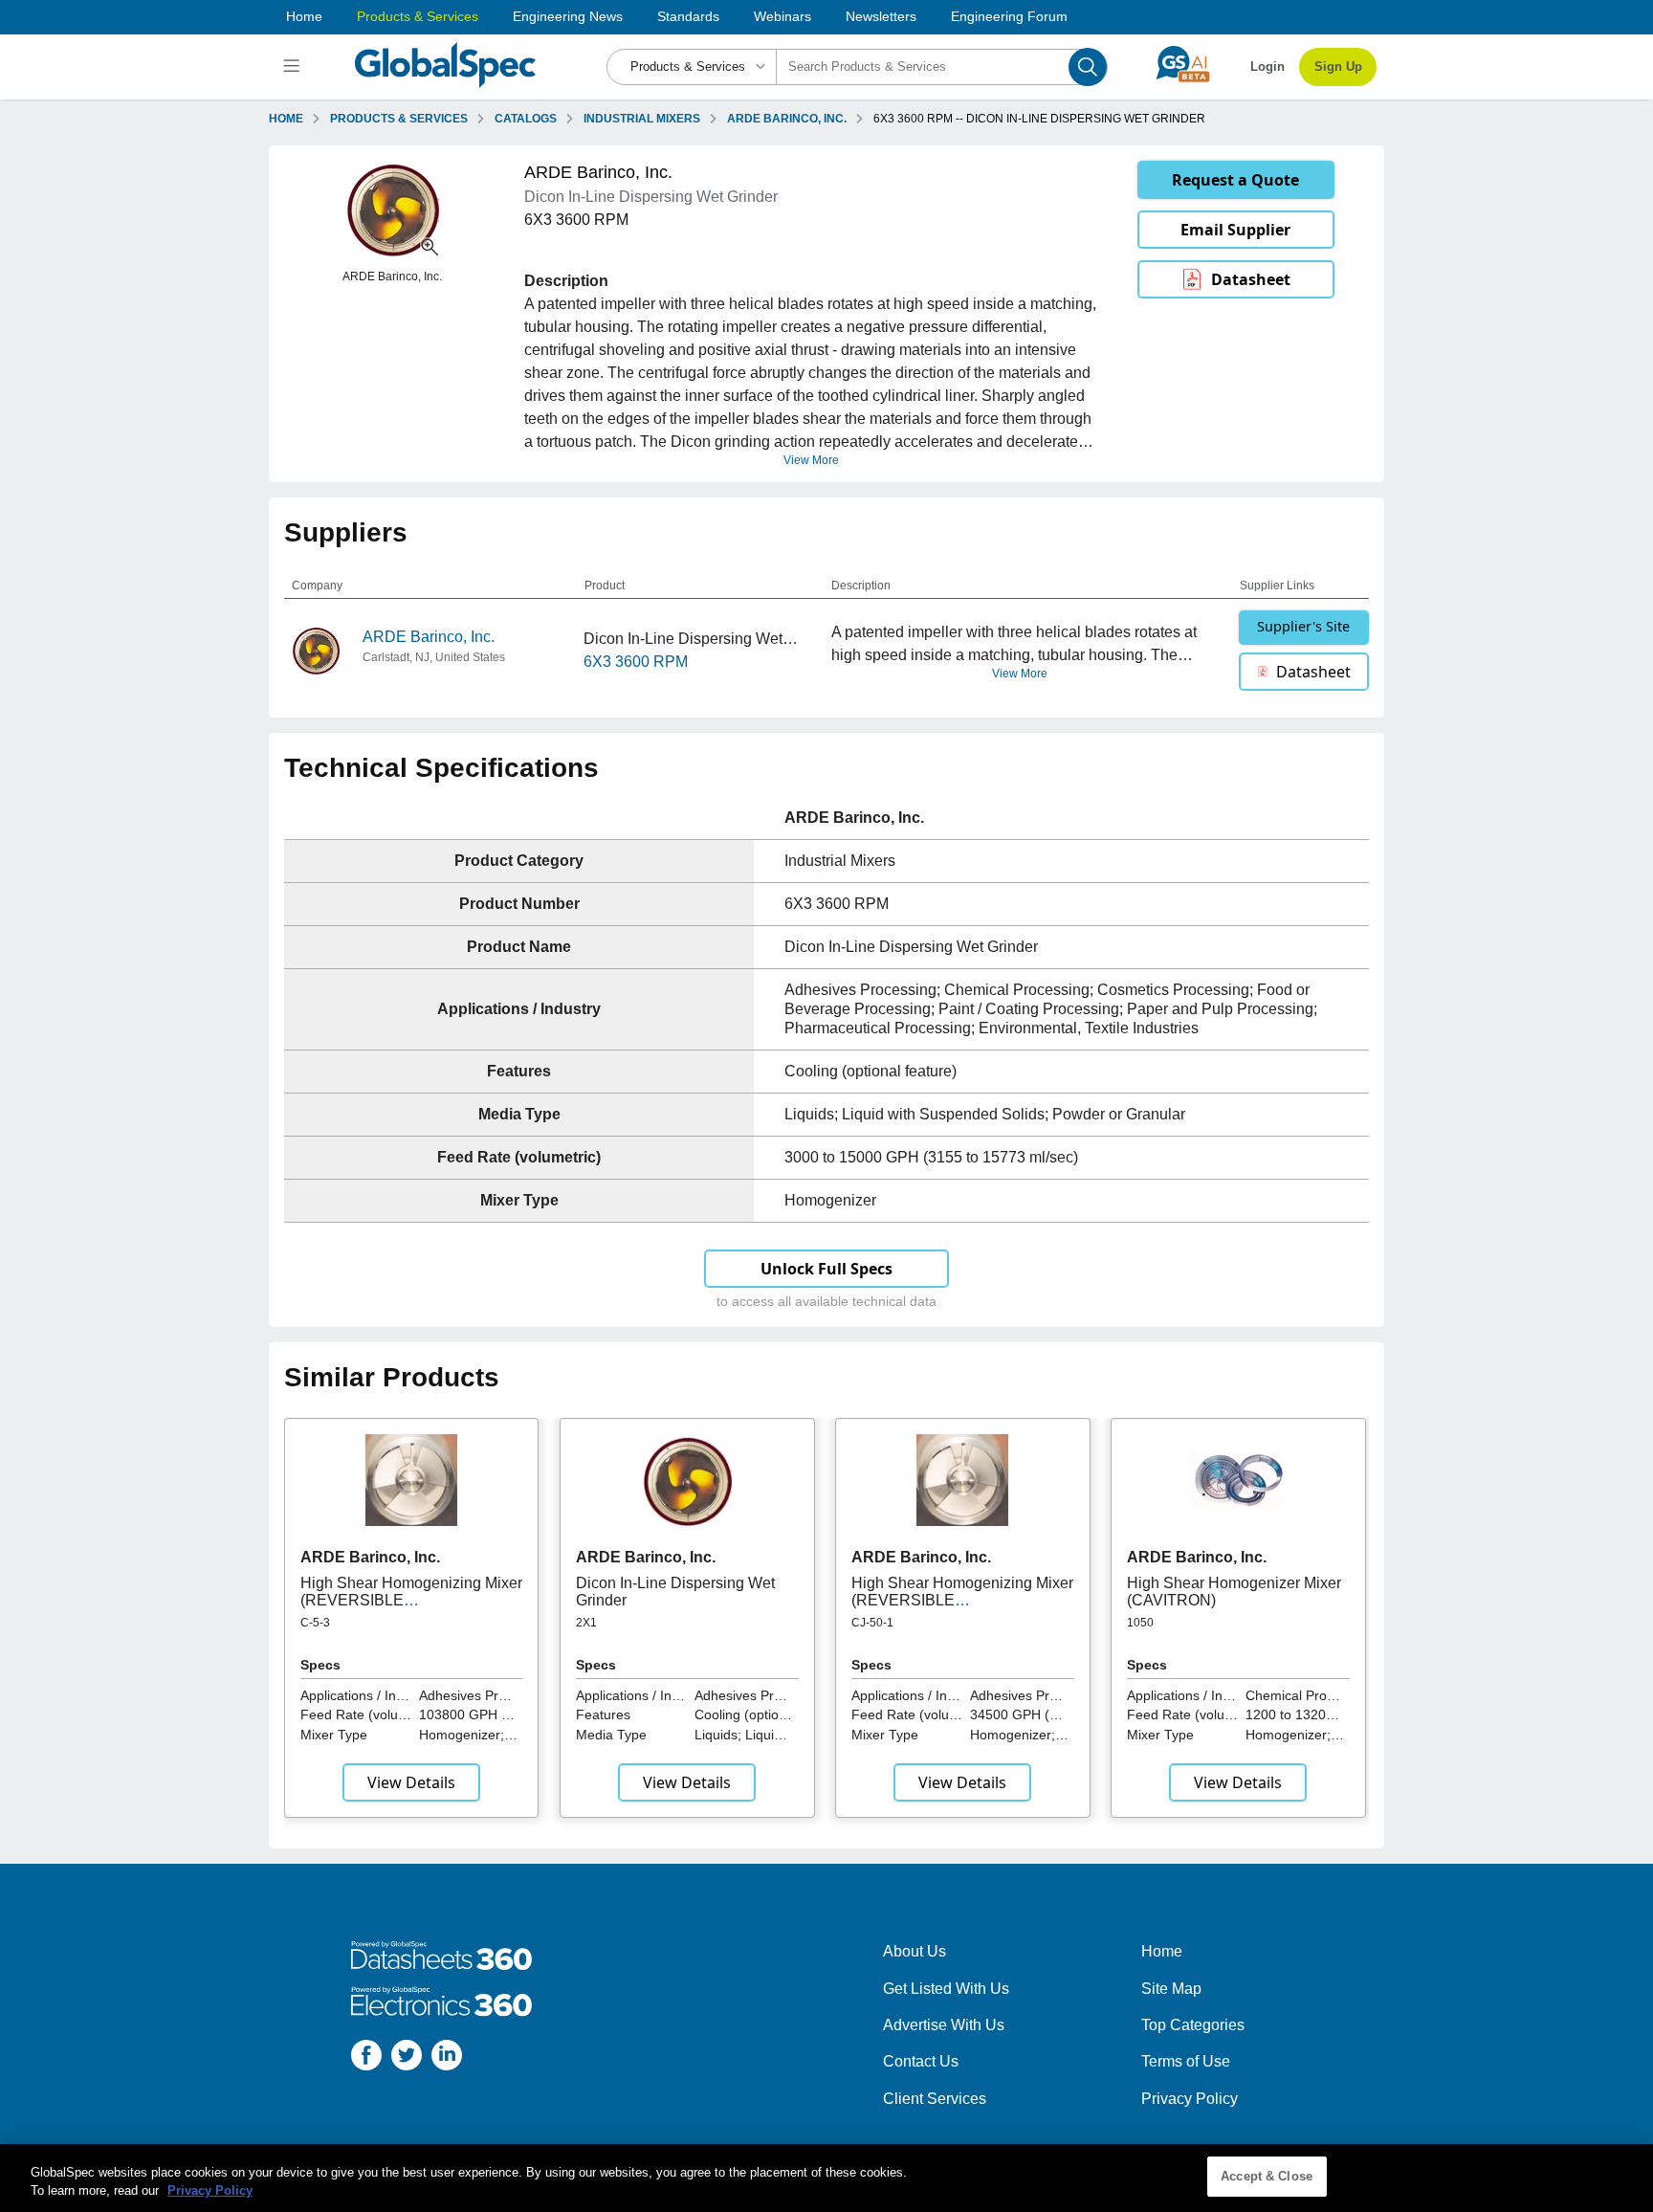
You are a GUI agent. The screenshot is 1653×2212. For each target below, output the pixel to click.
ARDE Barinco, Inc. (429, 637)
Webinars (782, 16)
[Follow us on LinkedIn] (447, 2058)
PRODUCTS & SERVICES (399, 119)
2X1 (586, 1623)
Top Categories (1193, 2025)
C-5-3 (315, 1623)
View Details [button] (411, 1782)
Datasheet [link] (1251, 279)
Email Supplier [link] (1235, 230)
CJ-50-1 (872, 1623)
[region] (826, 2178)
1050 (1140, 1623)
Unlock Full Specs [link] (826, 1269)
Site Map (1171, 1989)
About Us (915, 1951)
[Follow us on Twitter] (407, 2058)
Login (1267, 66)
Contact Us (921, 2061)
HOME (286, 119)
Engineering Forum (1009, 16)
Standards (688, 16)
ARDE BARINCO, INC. (787, 119)
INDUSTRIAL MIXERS (642, 119)
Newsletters (881, 16)
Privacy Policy (1190, 2099)
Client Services (935, 2099)
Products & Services (418, 16)
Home (304, 16)
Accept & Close (1267, 2176)
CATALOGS (526, 119)
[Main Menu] (294, 67)
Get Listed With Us (946, 1989)
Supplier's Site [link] (1303, 626)
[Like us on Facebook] (366, 2058)
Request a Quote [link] (1235, 180)
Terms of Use (1186, 2061)
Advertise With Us (944, 2025)
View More (811, 460)
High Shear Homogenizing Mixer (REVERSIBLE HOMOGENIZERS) (411, 1601)
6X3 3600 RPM (636, 662)
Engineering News (568, 16)
